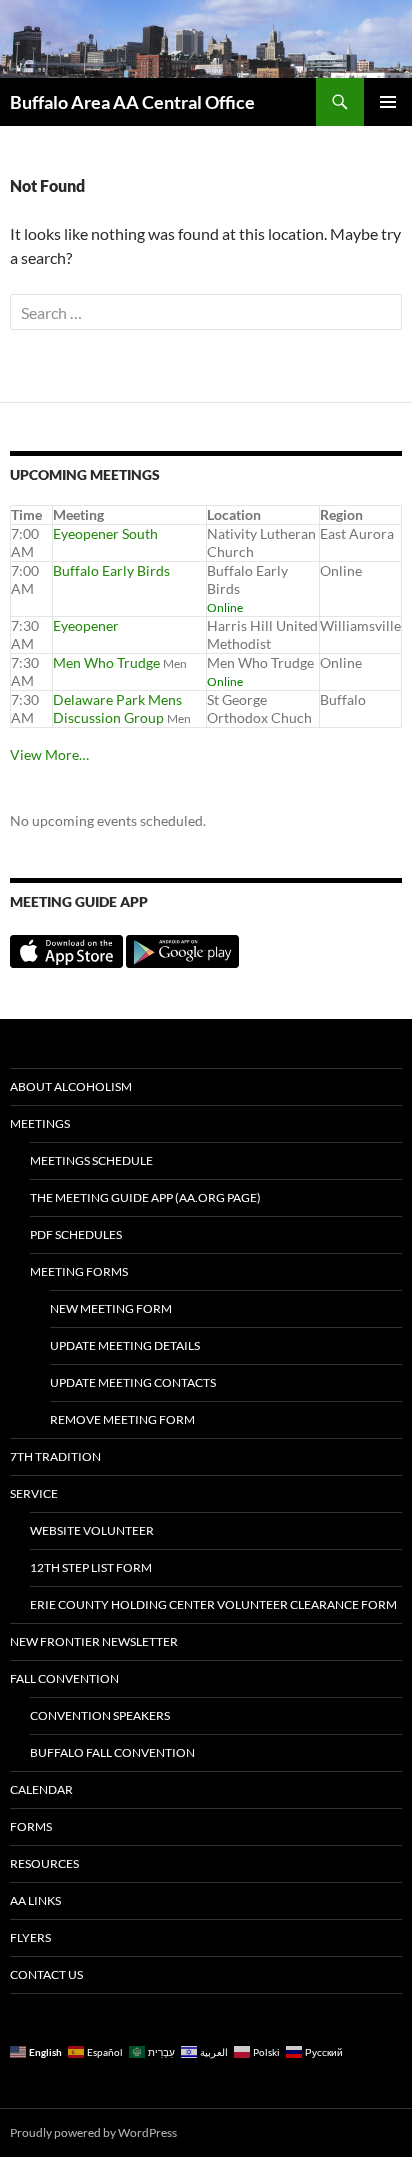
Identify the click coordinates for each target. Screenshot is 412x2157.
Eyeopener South (105, 533)
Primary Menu (388, 102)
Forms (31, 1826)
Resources (44, 1863)
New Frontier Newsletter (94, 1641)
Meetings (40, 1123)
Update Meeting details (125, 1345)
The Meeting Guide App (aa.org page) (145, 1197)
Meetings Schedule (91, 1160)
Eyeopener (86, 625)
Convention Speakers (100, 1715)
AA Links (35, 1900)
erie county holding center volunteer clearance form (213, 1604)
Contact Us (46, 1974)
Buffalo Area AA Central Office (132, 102)
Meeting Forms (79, 1271)
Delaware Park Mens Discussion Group (117, 708)
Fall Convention (64, 1678)
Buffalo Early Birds (111, 570)
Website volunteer (92, 1530)
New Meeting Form (111, 1308)
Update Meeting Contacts (133, 1382)
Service (34, 1493)
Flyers (30, 1937)
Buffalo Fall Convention (112, 1752)
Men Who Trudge (106, 662)
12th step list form (91, 1567)
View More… (49, 754)
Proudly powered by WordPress (93, 2132)
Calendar (41, 1789)
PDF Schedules (76, 1234)
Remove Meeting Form (122, 1419)
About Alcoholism (71, 1086)
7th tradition (55, 1456)
